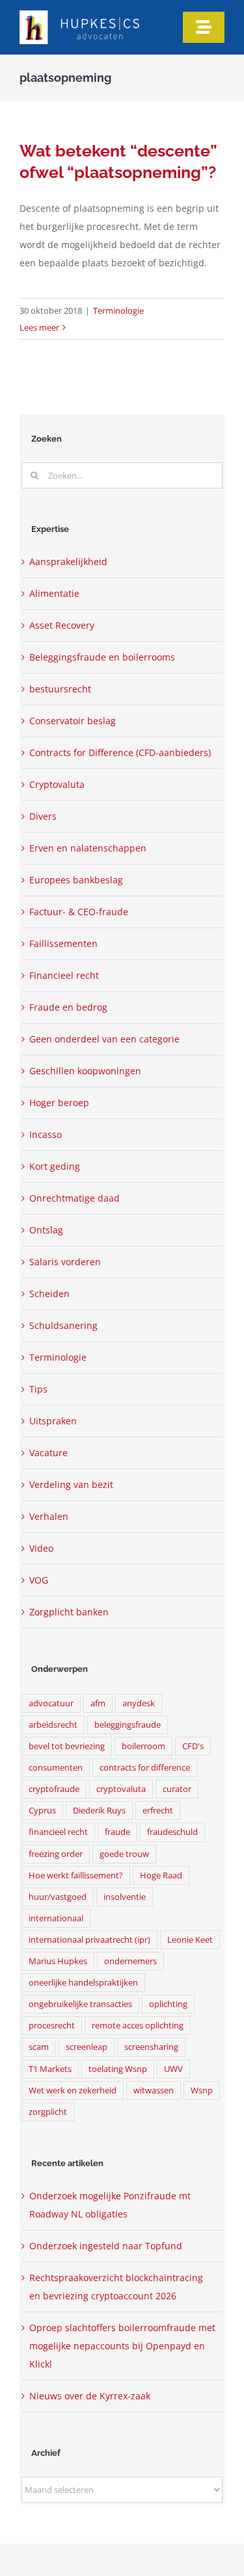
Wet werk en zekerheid (73, 2090)
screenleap (87, 2047)
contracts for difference (145, 1768)
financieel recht (58, 1832)
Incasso (46, 1134)
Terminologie (118, 310)
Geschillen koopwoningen (85, 1071)
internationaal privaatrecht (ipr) (89, 1940)
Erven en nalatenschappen (88, 848)
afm (98, 1703)
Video (41, 1548)
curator (177, 1789)
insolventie (125, 1897)
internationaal (56, 1918)
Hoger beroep (59, 1103)
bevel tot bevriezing (67, 1746)
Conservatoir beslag (73, 721)
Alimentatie (54, 593)
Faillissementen (63, 943)
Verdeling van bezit (71, 1484)
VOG (39, 1580)
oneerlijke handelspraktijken (83, 1983)
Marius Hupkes (58, 1961)
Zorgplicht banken (69, 1612)
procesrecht (52, 2026)
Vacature (48, 1453)
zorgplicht (48, 2112)
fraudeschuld (172, 1832)
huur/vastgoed (58, 1897)
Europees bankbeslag (76, 880)
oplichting (168, 2004)
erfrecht (158, 1811)
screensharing (151, 2047)
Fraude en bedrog (68, 1007)
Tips (38, 1389)
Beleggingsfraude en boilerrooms (102, 657)
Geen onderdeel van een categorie (104, 1039)
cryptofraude (54, 1789)
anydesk (139, 1703)
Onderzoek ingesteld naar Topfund (106, 2246)
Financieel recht (64, 975)
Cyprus (42, 1811)
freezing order (56, 1854)
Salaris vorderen (65, 1262)
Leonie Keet (190, 1940)
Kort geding (55, 1166)
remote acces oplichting (138, 2026)
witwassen (154, 2090)
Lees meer (39, 327)
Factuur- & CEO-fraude (79, 912)
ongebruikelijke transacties (80, 2004)
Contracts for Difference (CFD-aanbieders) (120, 752)
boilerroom (143, 1746)
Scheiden (49, 1294)
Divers (43, 816)
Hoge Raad (161, 1875)
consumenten (56, 1768)
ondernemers (130, 1961)
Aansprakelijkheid (68, 562)
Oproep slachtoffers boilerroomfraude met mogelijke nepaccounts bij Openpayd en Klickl (122, 2346)
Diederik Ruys (99, 1811)
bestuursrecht (60, 689)
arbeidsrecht (53, 1725)
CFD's (193, 1746)
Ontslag (46, 1230)
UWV (173, 2069)
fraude (117, 1832)
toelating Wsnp (118, 2069)
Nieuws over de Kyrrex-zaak (90, 2396)
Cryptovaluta (57, 784)
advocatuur (51, 1703)
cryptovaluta (121, 1789)
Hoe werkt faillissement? (76, 1875)
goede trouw (124, 1854)
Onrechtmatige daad (75, 1198)
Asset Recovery (62, 625)
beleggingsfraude (128, 1725)
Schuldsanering (63, 1325)
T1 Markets (50, 2069)
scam (39, 2047)
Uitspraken (53, 1421)
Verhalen (49, 1516)
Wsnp (202, 2090)
